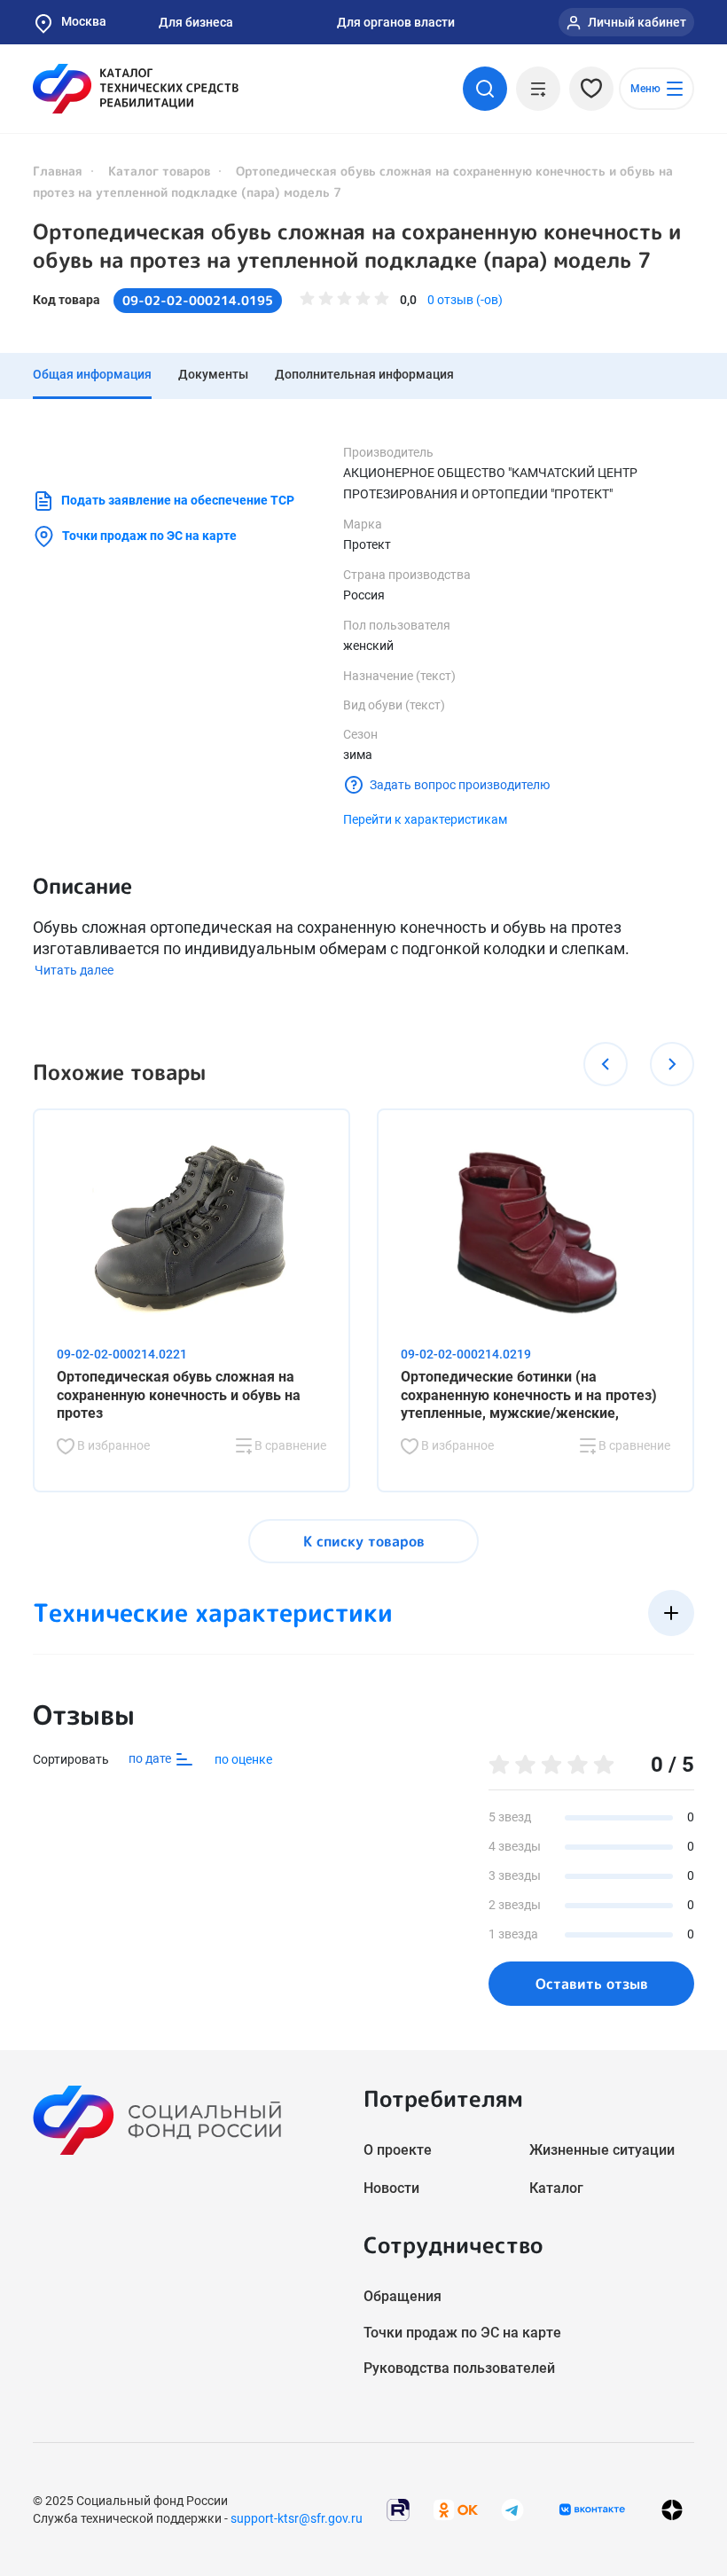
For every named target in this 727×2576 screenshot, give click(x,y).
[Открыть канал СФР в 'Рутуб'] (398, 2508)
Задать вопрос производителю (460, 785)
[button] (606, 1064)
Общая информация (92, 374)
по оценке (243, 1759)
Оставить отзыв (592, 1984)
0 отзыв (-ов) (465, 300)
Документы (213, 374)
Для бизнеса (196, 22)
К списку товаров (364, 1541)
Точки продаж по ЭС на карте (149, 536)
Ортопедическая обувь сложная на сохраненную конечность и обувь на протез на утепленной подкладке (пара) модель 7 (357, 246)
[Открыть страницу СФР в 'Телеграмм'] (512, 2508)
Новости (391, 2188)
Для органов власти (396, 22)
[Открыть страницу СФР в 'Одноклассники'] (456, 2508)
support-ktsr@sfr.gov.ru (297, 2518)
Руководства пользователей (459, 2368)
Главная (58, 171)
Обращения (403, 2296)
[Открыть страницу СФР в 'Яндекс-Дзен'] (672, 2509)
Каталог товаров (159, 171)
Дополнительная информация (364, 374)
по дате (151, 1758)
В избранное (112, 1445)
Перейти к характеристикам (425, 819)
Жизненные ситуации (602, 2150)
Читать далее (74, 970)
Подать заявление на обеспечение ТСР (178, 500)
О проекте (398, 2150)
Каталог (556, 2188)
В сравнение (289, 1445)
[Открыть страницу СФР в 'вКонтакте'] (592, 2509)
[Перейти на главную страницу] (136, 89)
